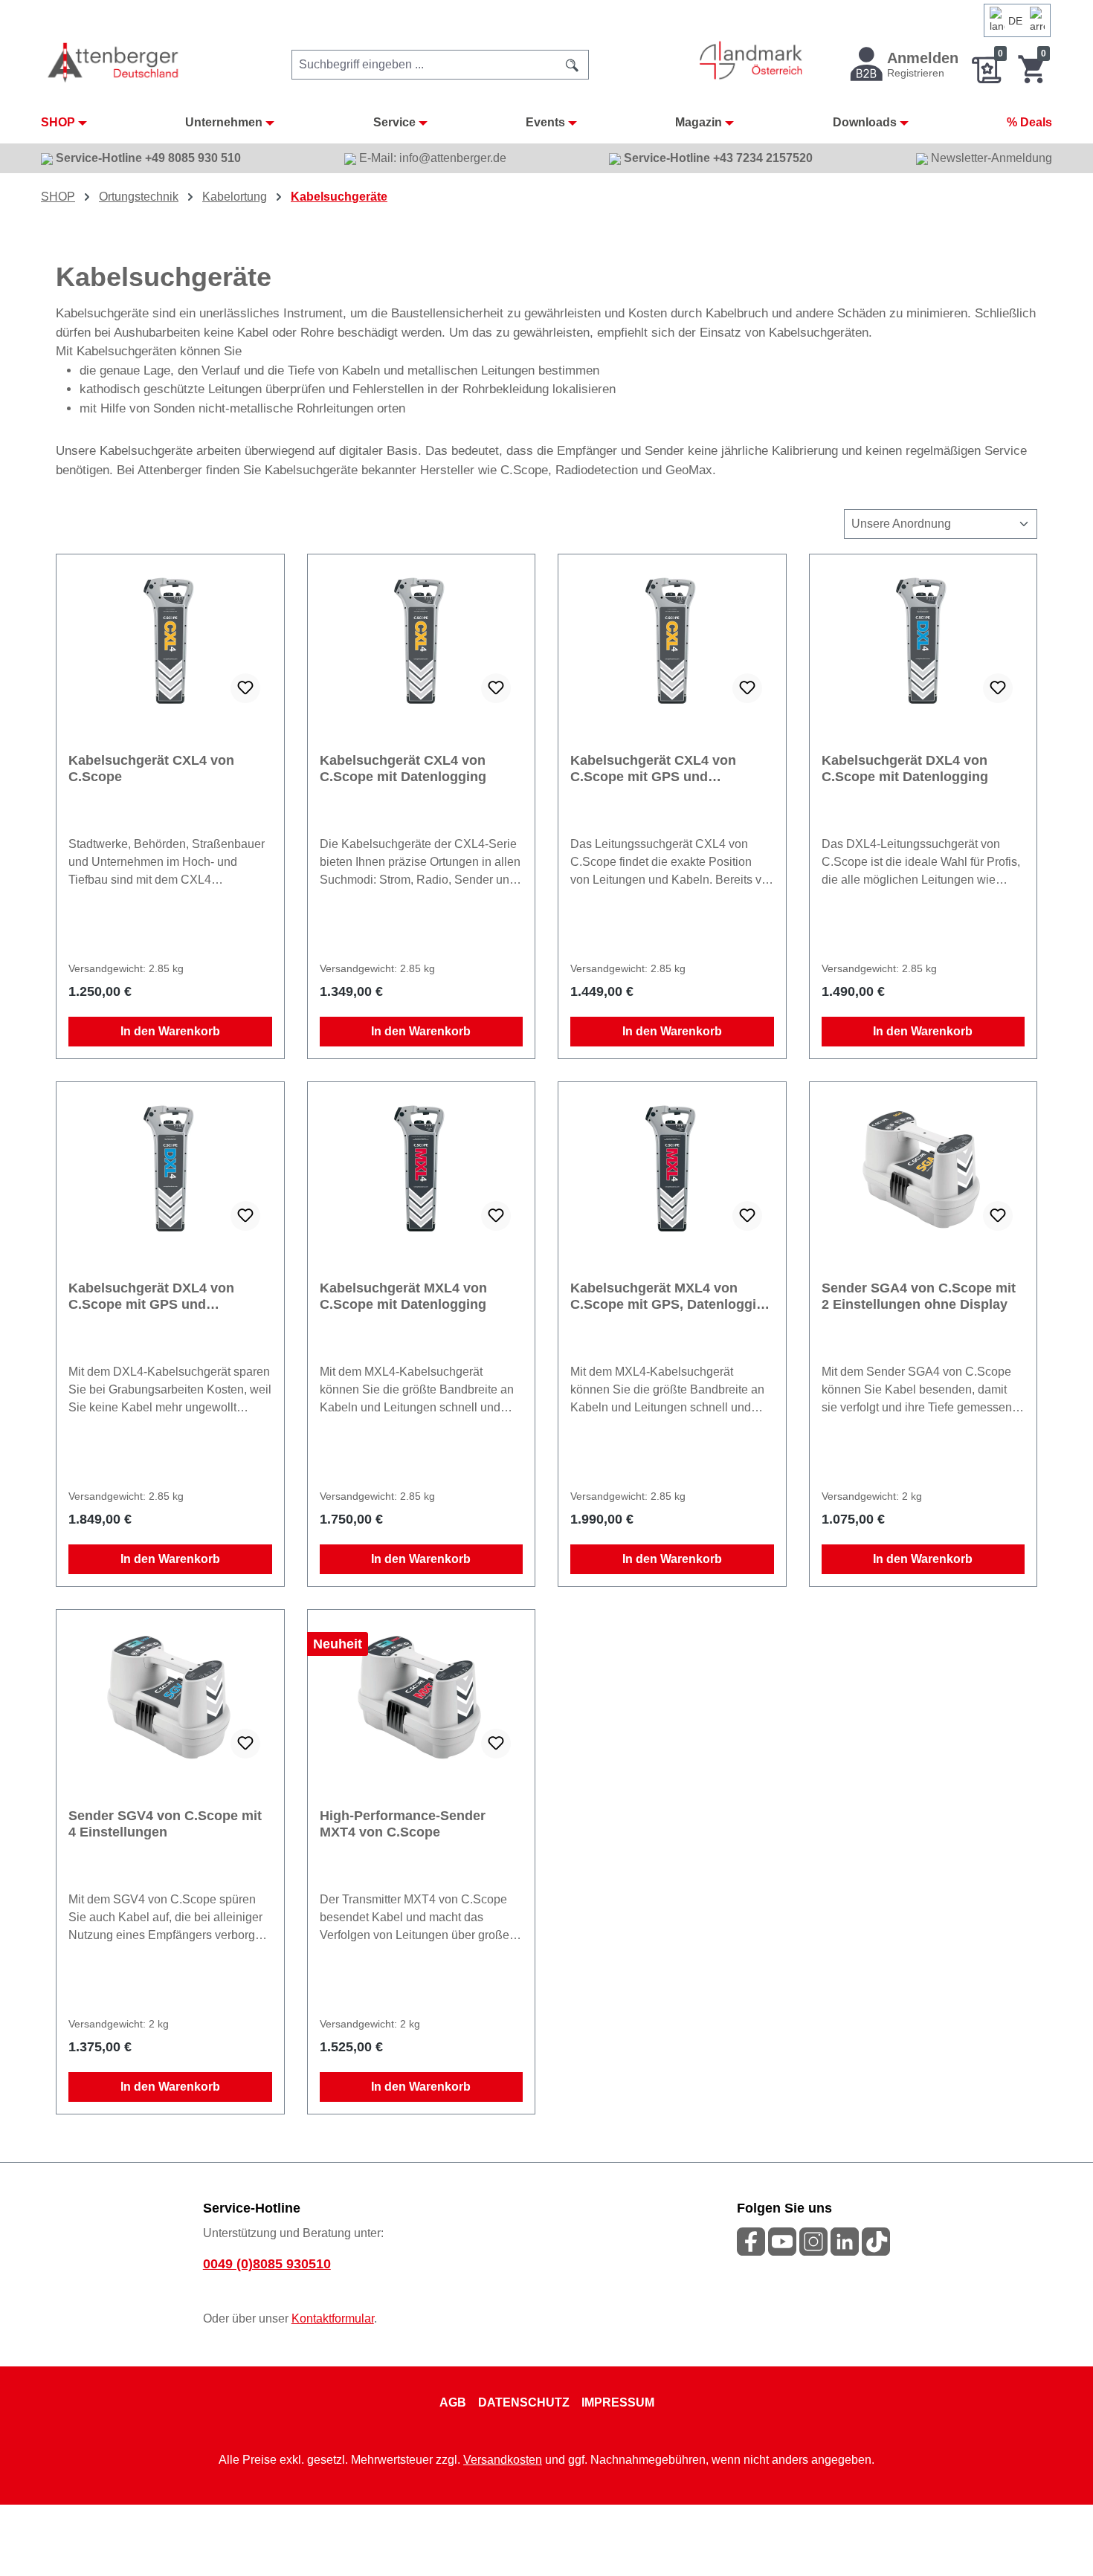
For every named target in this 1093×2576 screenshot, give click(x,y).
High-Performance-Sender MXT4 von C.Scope (403, 1824)
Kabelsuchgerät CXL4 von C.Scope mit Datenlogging (403, 768)
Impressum (618, 2402)
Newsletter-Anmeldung (990, 158)
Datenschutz (524, 2402)
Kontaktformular (333, 2318)
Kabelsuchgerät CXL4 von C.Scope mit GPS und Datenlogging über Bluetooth (662, 769)
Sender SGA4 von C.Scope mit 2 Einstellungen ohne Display (919, 1296)
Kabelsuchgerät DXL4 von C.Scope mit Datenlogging (905, 768)
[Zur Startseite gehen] (114, 62)
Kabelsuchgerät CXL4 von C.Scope (151, 768)
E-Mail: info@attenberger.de (431, 158)
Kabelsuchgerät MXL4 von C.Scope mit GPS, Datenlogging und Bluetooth (671, 1297)
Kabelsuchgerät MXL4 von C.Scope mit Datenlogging (403, 1296)
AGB (453, 2402)
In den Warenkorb (170, 1031)
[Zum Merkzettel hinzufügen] (245, 688)
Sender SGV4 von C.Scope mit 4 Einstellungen (165, 1824)
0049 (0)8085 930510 (267, 2264)
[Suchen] (573, 65)
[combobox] (424, 65)
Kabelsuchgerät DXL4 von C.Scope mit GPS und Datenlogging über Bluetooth (161, 1297)
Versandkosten (503, 2460)
